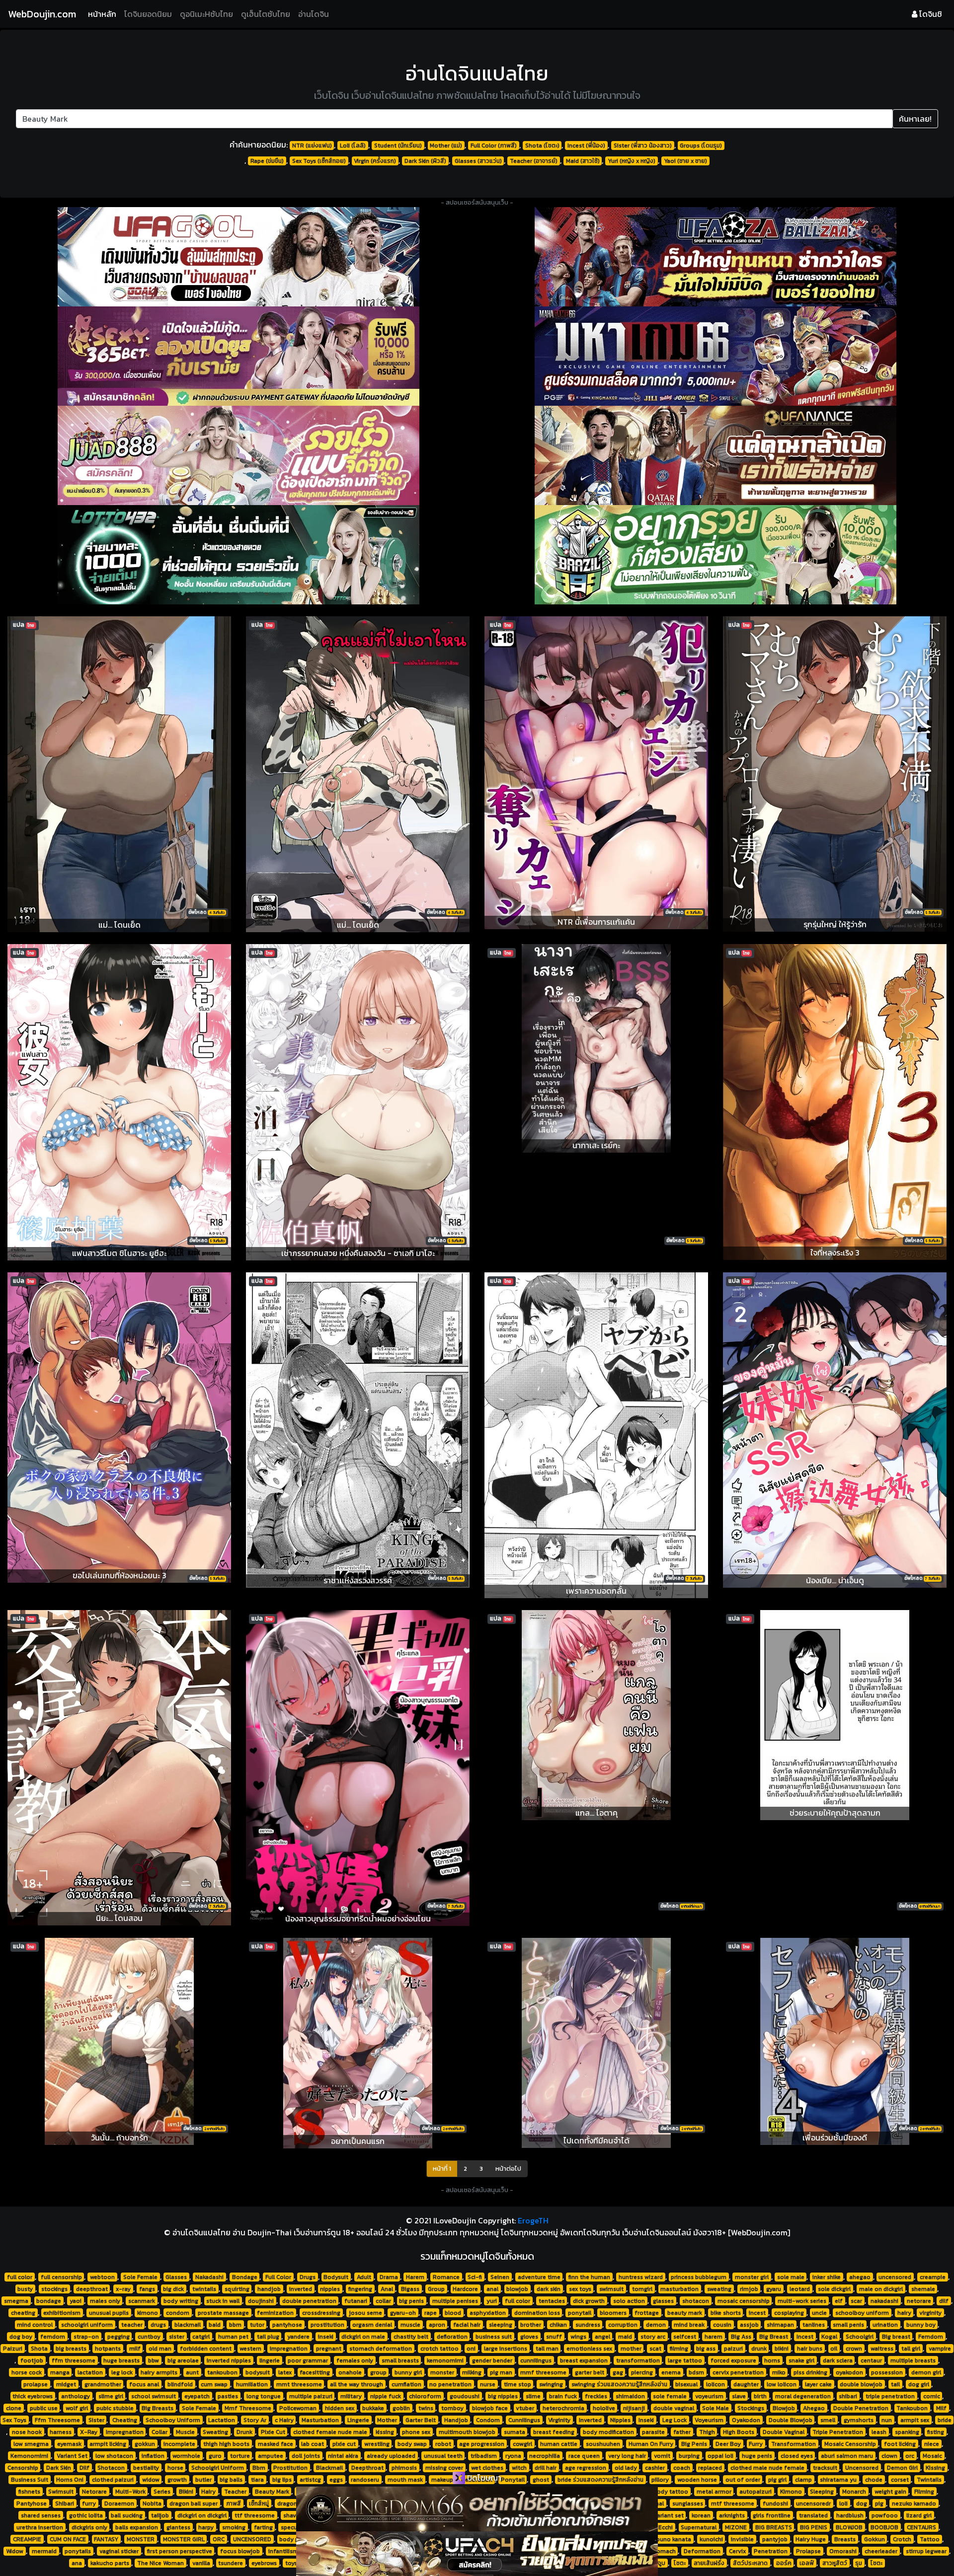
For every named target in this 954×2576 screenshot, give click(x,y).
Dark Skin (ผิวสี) (425, 161)
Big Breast (774, 2337)
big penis (411, 2301)
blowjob (517, 2289)
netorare (919, 2301)
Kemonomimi (29, 2456)
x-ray (123, 2289)
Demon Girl (902, 2468)
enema (671, 2372)
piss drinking (810, 2372)
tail (895, 2384)
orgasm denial (372, 2325)
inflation (153, 2456)
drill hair (546, 2468)
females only (355, 2360)
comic (932, 2396)
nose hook (27, 2432)
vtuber (525, 2408)
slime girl (111, 2396)
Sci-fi (475, 2277)
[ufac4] (477, 2554)
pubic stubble (115, 2408)
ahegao (860, 2277)
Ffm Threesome (57, 2420)
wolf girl (77, 2408)
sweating (719, 2289)
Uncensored (862, 2468)
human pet (233, 2337)
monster (442, 2372)
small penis (848, 2325)
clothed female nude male (330, 2432)
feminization (275, 2313)
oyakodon (849, 2372)
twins (426, 2408)
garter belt (590, 2372)
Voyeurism (709, 2420)
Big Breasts (158, 2408)
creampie (933, 2277)
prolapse (36, 2384)
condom (178, 2313)
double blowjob (861, 2384)
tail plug (268, 2337)
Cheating (125, 2420)
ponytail (580, 2313)
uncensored (895, 2277)
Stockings (751, 2408)
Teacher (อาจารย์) (534, 161)
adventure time (539, 2277)
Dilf (84, 2468)
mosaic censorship (744, 2301)
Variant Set (72, 2456)
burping (689, 2456)
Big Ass (741, 2337)
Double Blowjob (791, 2420)
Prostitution (290, 2468)
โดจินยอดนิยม (148, 14)
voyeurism (709, 2396)
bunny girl (408, 2372)
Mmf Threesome (248, 2408)
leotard (800, 2289)
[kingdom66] (477, 2509)
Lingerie (358, 2420)
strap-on (86, 2337)
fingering (360, 2289)
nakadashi (884, 2301)
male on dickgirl (881, 2289)
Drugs (308, 2277)
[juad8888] (238, 455)
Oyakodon (746, 2420)
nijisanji (634, 2408)
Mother (387, 2420)
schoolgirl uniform (87, 2325)
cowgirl (522, 2444)
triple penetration (890, 2396)
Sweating (215, 2432)
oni (471, 2349)
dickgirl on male (363, 2337)
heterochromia (563, 2408)
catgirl (201, 2337)
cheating (23, 2313)
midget (66, 2384)
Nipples (620, 2420)
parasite (653, 2432)
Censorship (23, 2468)
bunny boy (921, 2325)
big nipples (503, 2396)
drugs (158, 2325)
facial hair (467, 2325)
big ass (706, 2349)
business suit (494, 2337)
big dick (173, 2289)
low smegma (31, 2444)
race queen (584, 2456)
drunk (759, 2349)
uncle (819, 2313)
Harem (415, 2277)
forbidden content (206, 2349)
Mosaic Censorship (850, 2444)
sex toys (580, 2289)
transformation (638, 2360)
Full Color (278, 2277)
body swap (412, 2444)
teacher (132, 2325)
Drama (389, 2277)
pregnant (329, 2349)
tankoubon (222, 2372)
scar (856, 2301)
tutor (257, 2325)
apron (437, 2325)
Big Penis (694, 2444)
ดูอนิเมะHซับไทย (206, 14)
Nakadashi (209, 2277)
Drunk (244, 2432)
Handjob (456, 2420)
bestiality (146, 2468)
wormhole (186, 2456)
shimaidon (630, 2396)
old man (160, 2349)
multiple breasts (913, 2360)
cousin (722, 2325)
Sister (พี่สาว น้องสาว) (643, 146)
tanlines (814, 2325)
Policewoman (298, 2408)
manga (60, 2372)
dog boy (21, 2337)
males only (105, 2301)
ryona (513, 2456)
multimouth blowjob (467, 2432)
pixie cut (344, 2444)
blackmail (188, 2325)
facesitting (315, 2372)
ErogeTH (533, 2220)
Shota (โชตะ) (542, 146)
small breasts (400, 2360)
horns (772, 2360)
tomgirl (642, 2289)
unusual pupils (109, 2313)
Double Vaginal (784, 2432)
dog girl (919, 2384)
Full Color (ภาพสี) (494, 146)
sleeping (501, 2325)
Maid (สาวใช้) (583, 161)
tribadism (484, 2456)
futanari (356, 2301)
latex (285, 2372)
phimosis (404, 2468)
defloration (452, 2337)
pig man (501, 2372)
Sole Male (715, 2408)
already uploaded (391, 2456)
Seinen (500, 2277)
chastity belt (411, 2337)
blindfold (180, 2384)
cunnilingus (536, 2360)
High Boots (739, 2432)
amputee (271, 2456)
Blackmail (329, 2468)
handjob (269, 2289)
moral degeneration (803, 2396)
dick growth (589, 2301)
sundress (588, 2325)
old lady (626, 2468)
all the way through (357, 2384)
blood (453, 2313)
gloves (529, 2337)
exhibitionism (62, 2313)
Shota (39, 2349)
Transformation (794, 2444)
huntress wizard (641, 2277)
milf (135, 2349)
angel (602, 2337)
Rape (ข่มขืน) (267, 161)
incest (757, 2313)
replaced (710, 2468)
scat (655, 2349)
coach (682, 2468)
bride (945, 2420)
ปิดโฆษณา (483, 2478)
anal (492, 2289)
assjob (749, 2325)
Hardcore (465, 2289)
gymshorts (859, 2420)
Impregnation (125, 2432)
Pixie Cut (273, 2432)
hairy (904, 2313)
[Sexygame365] (238, 356)
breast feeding (554, 2432)
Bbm (259, 2468)
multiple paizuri (311, 2396)
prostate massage (223, 2313)
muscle (410, 2325)
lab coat (313, 2444)
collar (383, 2301)
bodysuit (258, 2372)
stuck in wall (223, 2301)
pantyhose (287, 2325)
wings (578, 2337)
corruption (623, 2325)
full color (20, 2277)
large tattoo (685, 2360)
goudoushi (465, 2396)
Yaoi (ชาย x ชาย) (685, 161)
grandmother (103, 2384)
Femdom (931, 2337)
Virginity (559, 2420)
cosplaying (789, 2313)
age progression (482, 2444)
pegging (119, 2337)
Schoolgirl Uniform (218, 2468)
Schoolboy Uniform (173, 2420)
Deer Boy (728, 2444)
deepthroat (92, 2289)
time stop (517, 2384)
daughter (746, 2384)
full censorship (61, 2277)
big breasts (71, 2349)
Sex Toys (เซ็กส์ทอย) (319, 161)
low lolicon (782, 2384)
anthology (76, 2396)
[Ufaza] (715, 257)
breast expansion (584, 2360)
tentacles (552, 2301)
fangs (147, 2289)
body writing (181, 2301)
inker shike (827, 2277)
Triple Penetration (838, 2432)
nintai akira (343, 2456)
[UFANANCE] (715, 455)
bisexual (686, 2384)
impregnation (289, 2349)
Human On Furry (651, 2444)
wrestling (377, 2444)
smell (828, 2420)
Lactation (222, 2420)
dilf (944, 2301)
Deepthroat (367, 2468)
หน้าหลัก (104, 14)
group (378, 2372)
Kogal (829, 2337)
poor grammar (308, 2360)
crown (854, 2349)
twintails (204, 2289)
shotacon (696, 2301)
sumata (515, 2432)
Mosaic (932, 2456)
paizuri (733, 2349)
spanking (907, 2432)
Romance (446, 2277)
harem (714, 2337)
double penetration (309, 2301)
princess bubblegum (699, 2277)
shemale (923, 2289)
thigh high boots (226, 2444)
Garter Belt (421, 2420)
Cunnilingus (524, 2420)
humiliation (252, 2384)
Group (436, 2289)
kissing (385, 2432)
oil (834, 2349)
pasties (228, 2396)
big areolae (183, 2360)
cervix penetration (738, 2372)
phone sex (416, 2432)
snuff (554, 2337)
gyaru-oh (403, 2313)
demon (656, 2325)
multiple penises (455, 2301)
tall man (547, 2349)
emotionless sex (589, 2349)
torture (240, 2456)
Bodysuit (336, 2277)
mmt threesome (299, 2384)
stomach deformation (381, 2349)
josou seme (365, 2313)
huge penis (757, 2456)
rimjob (749, 2289)
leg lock (122, 2372)
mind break (689, 2325)
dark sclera (838, 2360)
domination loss (537, 2313)
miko (779, 2372)
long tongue (264, 2396)
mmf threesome (543, 2372)
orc (910, 2456)
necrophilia (545, 2456)
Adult (364, 2277)
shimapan (780, 2325)
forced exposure (733, 2360)
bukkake (373, 2408)
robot (443, 2444)
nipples (330, 2289)
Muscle (185, 2432)
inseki (326, 2337)
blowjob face (490, 2408)
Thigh (707, 2432)
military (351, 2396)
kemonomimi (445, 2360)
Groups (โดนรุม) (701, 146)
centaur (871, 2360)
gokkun (145, 2444)
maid (625, 2337)
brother (531, 2325)
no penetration (450, 2384)
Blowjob (784, 2408)
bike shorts (726, 2313)
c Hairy (284, 2420)
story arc (653, 2337)
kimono (148, 2313)
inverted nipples (229, 2360)
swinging (551, 2384)
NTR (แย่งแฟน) (312, 146)
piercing (642, 2372)
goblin (401, 2408)
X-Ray (89, 2432)
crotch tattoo (439, 2349)
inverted (301, 2289)
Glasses (176, 2277)
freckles (596, 2396)
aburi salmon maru (847, 2456)
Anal (387, 2289)
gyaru (774, 2289)
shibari (848, 2396)
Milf (941, 2408)
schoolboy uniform (862, 2313)
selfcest (685, 2337)
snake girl (801, 2360)
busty (25, 2289)
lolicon (715, 2384)
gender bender (492, 2360)
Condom (488, 2420)
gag (618, 2372)
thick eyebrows (33, 2396)
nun (887, 2420)
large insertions (506, 2349)
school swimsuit (154, 2396)
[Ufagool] (238, 257)
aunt (192, 2372)
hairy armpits (159, 2372)
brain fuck (563, 2396)
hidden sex (340, 2408)
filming (679, 2349)
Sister (96, 2420)
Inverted (590, 2420)
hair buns (810, 2349)
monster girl (752, 2277)
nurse (488, 2384)
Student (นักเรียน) (398, 146)
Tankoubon (912, 2408)
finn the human (589, 2277)
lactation (90, 2372)
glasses (663, 2301)
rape (431, 2313)
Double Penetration (861, 2408)
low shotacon (114, 2456)
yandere (298, 2337)
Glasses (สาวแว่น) (478, 161)
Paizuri (13, 2349)
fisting (936, 2432)
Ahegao (814, 2408)
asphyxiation (488, 2313)
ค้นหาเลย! (915, 119)
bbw (154, 2360)
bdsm (696, 2372)
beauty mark (685, 2313)
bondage (49, 2301)
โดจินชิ (930, 14)
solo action (629, 2301)
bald (215, 2325)
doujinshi (261, 2301)
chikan (558, 2325)
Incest (805, 2337)
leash (879, 2432)
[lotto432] (238, 555)
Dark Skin (59, 2468)
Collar (159, 2432)
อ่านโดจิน (314, 14)
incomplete (179, 2444)
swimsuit (611, 2289)
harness (61, 2432)
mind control (35, 2325)
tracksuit (825, 2468)
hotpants (108, 2349)
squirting (237, 2289)
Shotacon (111, 2468)
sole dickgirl (834, 2289)
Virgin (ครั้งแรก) (375, 161)
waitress (882, 2349)
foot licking (900, 2444)
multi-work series (802, 2301)
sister (177, 2337)
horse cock (27, 2372)
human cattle (559, 2444)
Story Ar (255, 2420)
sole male (791, 2277)
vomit (662, 2456)
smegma (16, 2301)
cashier (655, 2468)
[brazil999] (715, 555)
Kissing (935, 2468)
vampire (940, 2349)
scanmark (142, 2301)
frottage (647, 2313)
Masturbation (320, 2420)
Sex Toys (14, 2420)
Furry (756, 2444)
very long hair (627, 2456)
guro (215, 2456)
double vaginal (674, 2408)
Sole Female (140, 2277)
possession (887, 2372)
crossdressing (321, 2313)
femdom (53, 2337)
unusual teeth (443, 2456)
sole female (670, 2396)
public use (44, 2408)
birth (760, 2396)
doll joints (306, 2456)
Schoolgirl (860, 2337)
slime (533, 2396)
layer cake (818, 2384)
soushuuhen (603, 2444)
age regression (586, 2468)
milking (472, 2372)
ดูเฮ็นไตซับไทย (266, 14)
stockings (54, 2289)
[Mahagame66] (715, 356)
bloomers (613, 2313)
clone (14, 2408)
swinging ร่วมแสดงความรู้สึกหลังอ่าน (619, 2384)
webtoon (102, 2277)
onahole (350, 2372)
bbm (235, 2325)
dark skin (549, 2289)
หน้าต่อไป (508, 2169)
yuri (492, 2301)
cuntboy (149, 2337)
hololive (604, 2408)
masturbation (679, 2289)
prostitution (327, 2325)
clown (889, 2456)
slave (739, 2396)
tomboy (452, 2408)
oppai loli (720, 2456)
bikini (782, 2349)
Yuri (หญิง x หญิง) (632, 161)
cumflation (406, 2384)
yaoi (76, 2301)
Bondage (245, 2277)
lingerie (270, 2360)
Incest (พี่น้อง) (586, 146)
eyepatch (197, 2396)
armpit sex (915, 2420)
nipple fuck (386, 2396)
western (250, 2349)
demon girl (926, 2372)
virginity (930, 2313)
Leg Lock (675, 2420)
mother (631, 2349)
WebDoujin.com (42, 14)
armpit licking (108, 2444)
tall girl (911, 2349)
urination (885, 2325)
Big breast (896, 2337)
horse (175, 2468)
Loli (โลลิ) (353, 146)
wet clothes (487, 2468)
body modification (608, 2432)
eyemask (69, 2444)
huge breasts (121, 2360)
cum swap (214, 2384)
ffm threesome (74, 2360)
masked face (276, 2444)
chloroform (425, 2396)
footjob (32, 2360)
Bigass (410, 2289)
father (682, 2432)
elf (839, 2301)
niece (932, 2444)
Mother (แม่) (446, 146)
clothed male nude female (767, 2468)
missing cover (444, 2468)
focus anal (144, 2384)
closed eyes (797, 2456)
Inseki (646, 2420)
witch (519, 2468)
